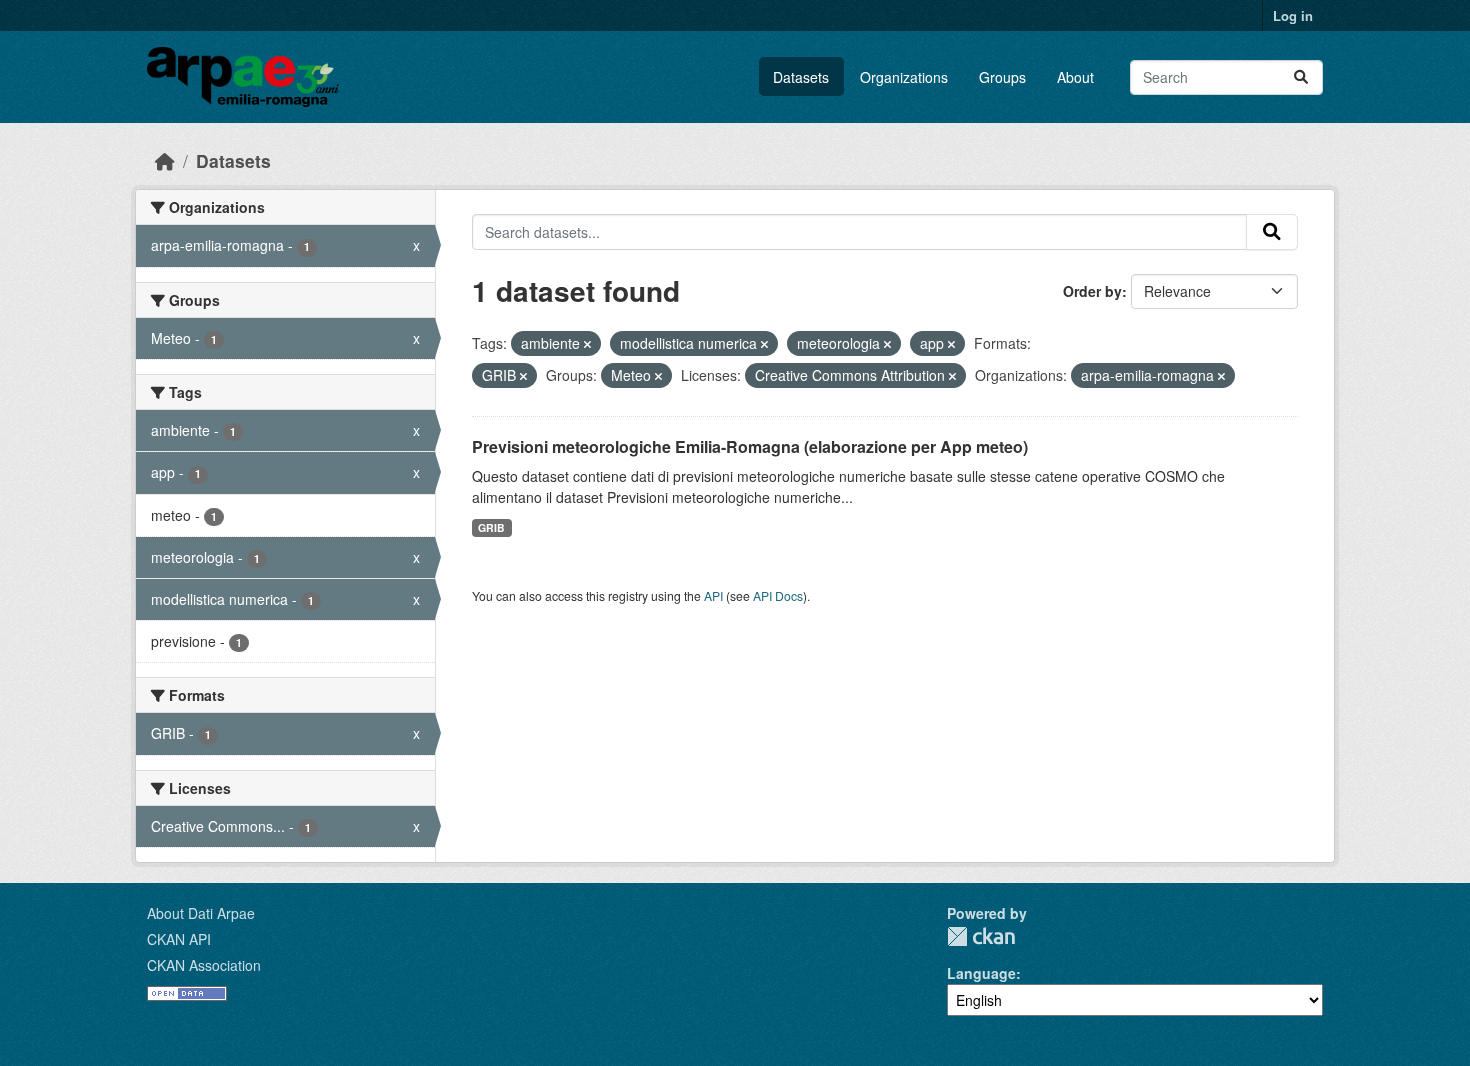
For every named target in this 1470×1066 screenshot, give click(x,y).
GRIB (491, 527)
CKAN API (179, 939)
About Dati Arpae (201, 913)
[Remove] (587, 344)
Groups (1002, 77)
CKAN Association (204, 965)
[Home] (165, 160)
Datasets (801, 77)
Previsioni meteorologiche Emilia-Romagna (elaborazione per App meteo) (750, 446)
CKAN (981, 936)
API (713, 595)
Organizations (904, 77)
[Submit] (1301, 77)
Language (981, 973)
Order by (1092, 291)
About (1075, 77)
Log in (1293, 15)
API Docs (778, 595)
